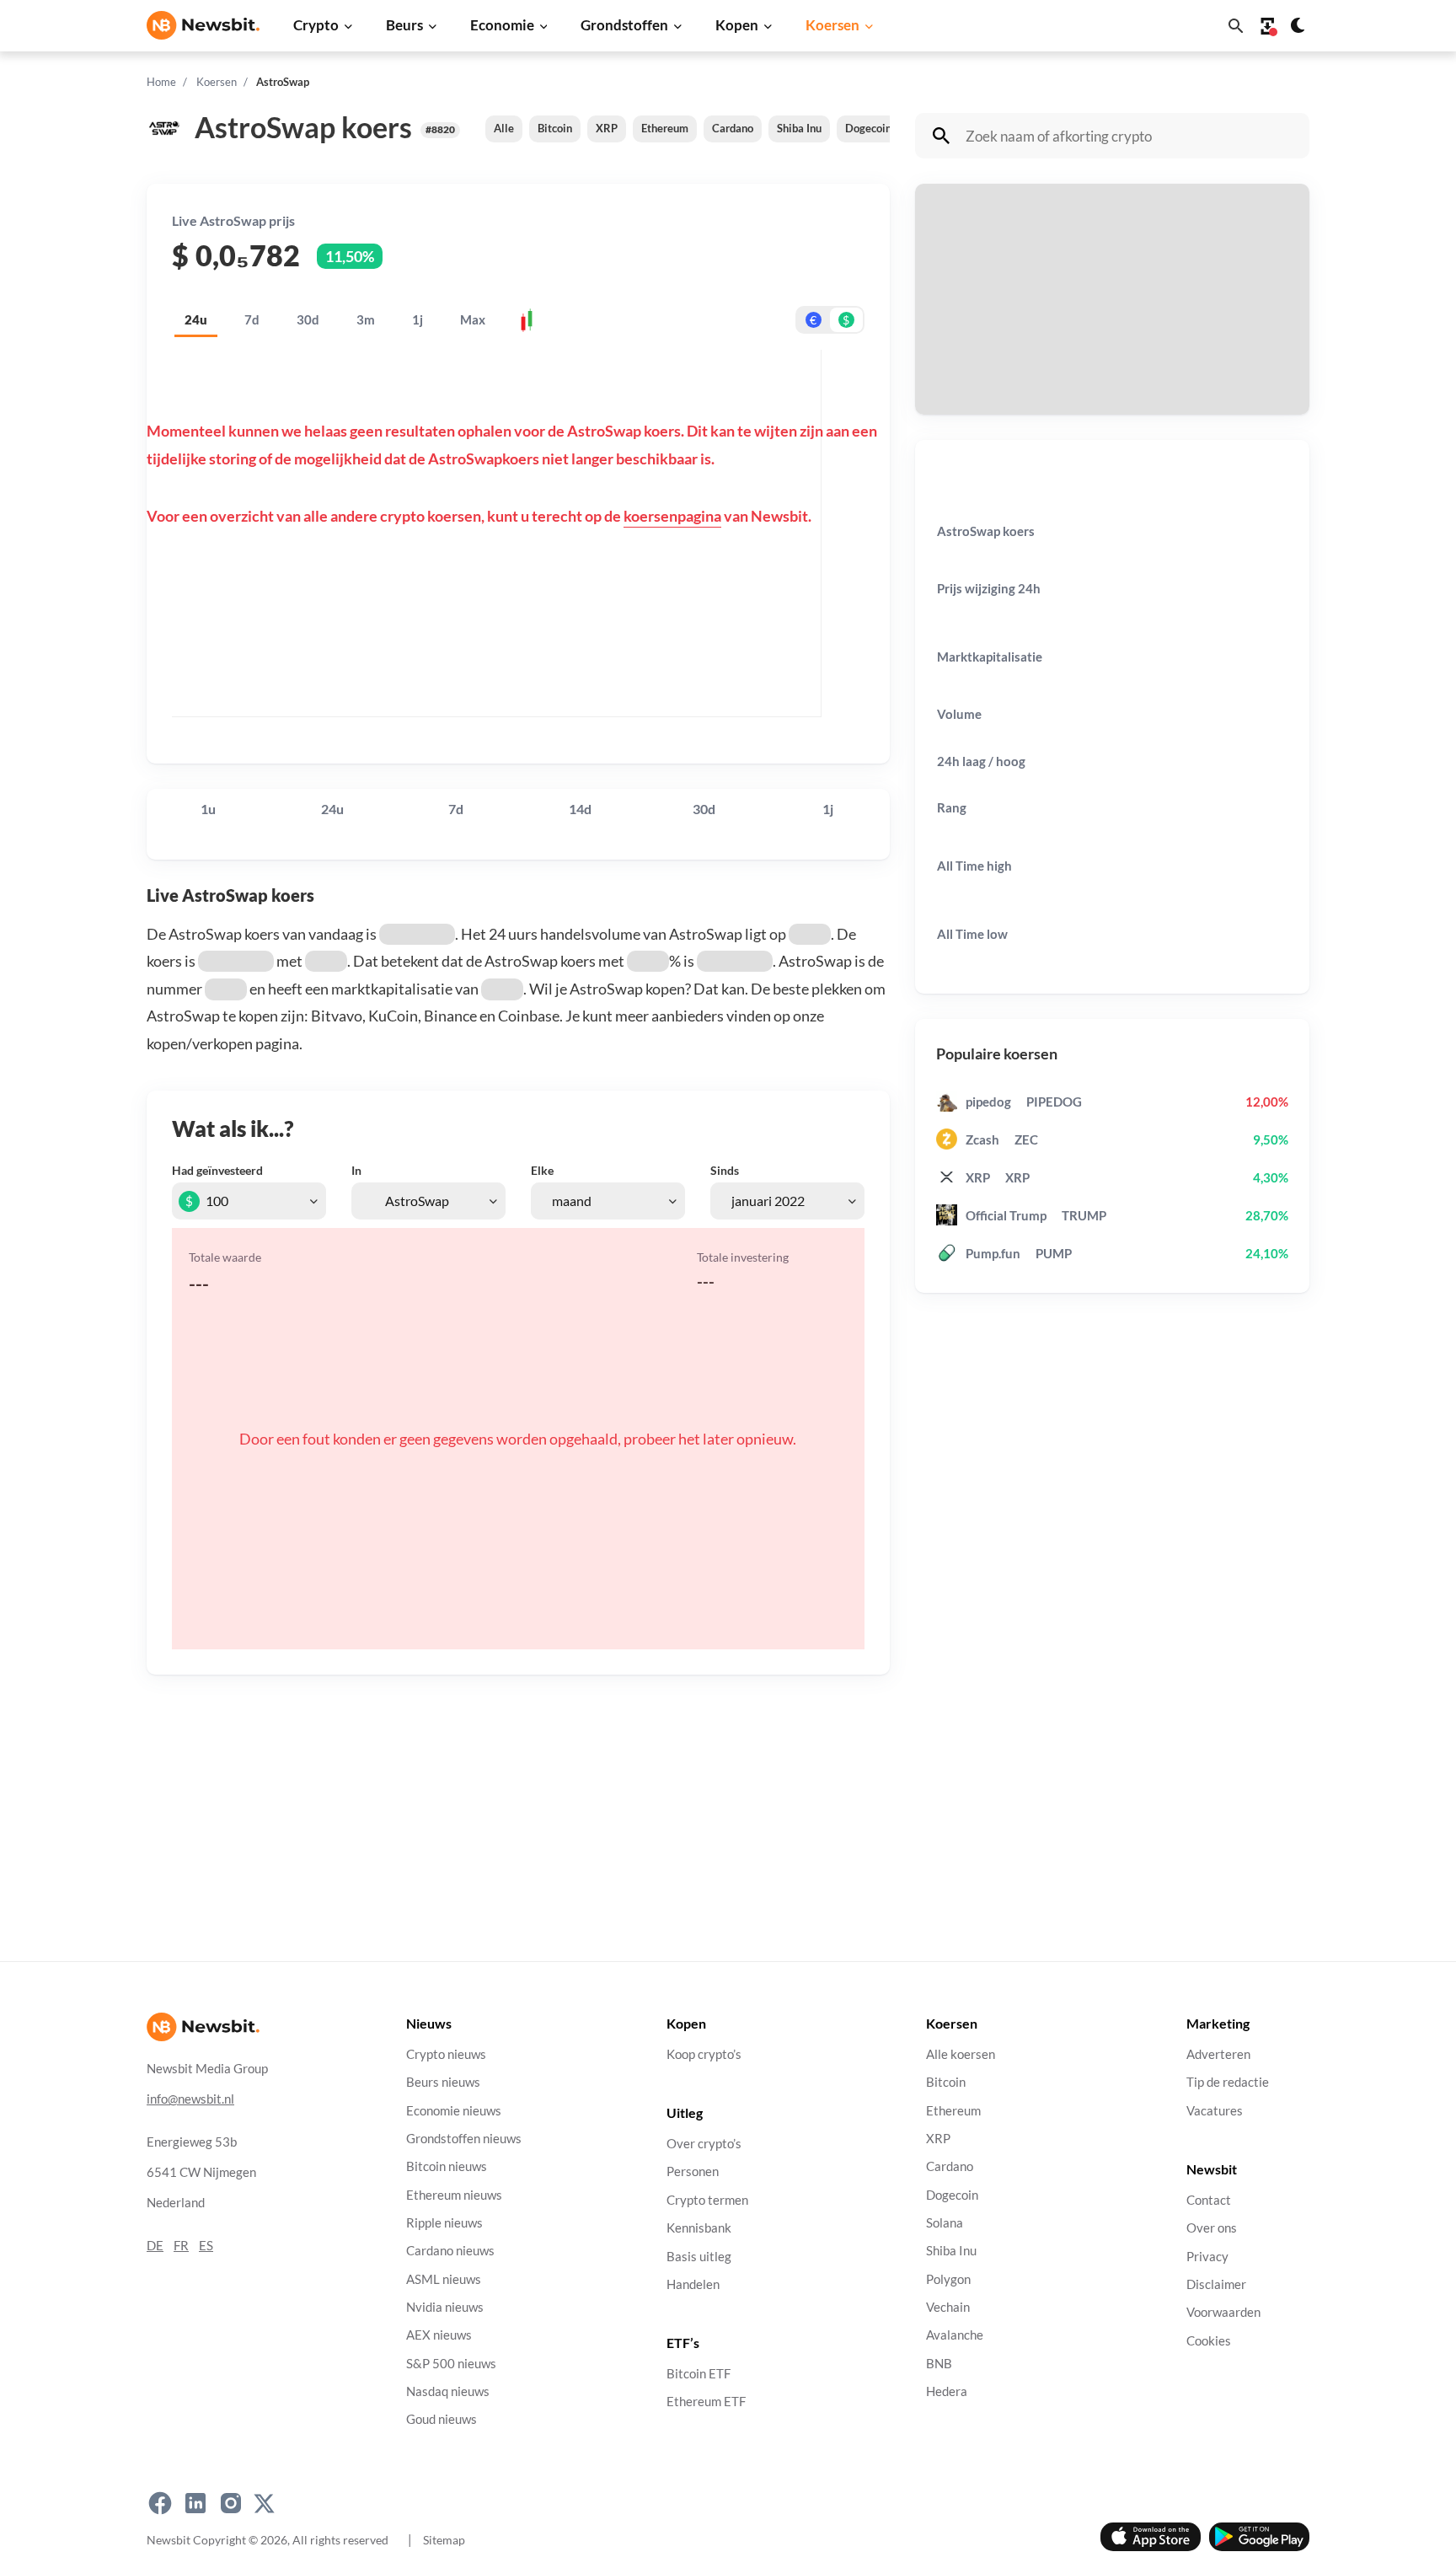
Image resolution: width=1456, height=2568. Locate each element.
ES (206, 2246)
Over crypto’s (704, 2144)
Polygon (948, 2279)
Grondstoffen (624, 25)
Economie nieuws (454, 2111)
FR (181, 2246)
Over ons (1212, 2229)
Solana (945, 2223)
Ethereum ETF (706, 2402)
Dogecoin (868, 128)
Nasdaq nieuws (448, 2391)
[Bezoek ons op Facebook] (160, 2504)
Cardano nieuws (450, 2252)
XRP (607, 128)
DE (155, 2246)
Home (161, 82)
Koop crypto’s (704, 2054)
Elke (542, 1170)
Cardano (733, 128)
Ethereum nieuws (454, 2195)
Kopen (737, 25)
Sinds (725, 1170)
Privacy (1207, 2257)
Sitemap (444, 2540)
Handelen (693, 2284)
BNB (939, 2364)
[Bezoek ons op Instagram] (231, 2504)
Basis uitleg (699, 2257)
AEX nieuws (439, 2336)
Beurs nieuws (443, 2083)
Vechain (948, 2307)
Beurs (404, 25)
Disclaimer (1216, 2284)
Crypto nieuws (446, 2054)
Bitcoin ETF (699, 2375)
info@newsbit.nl (190, 2099)
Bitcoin (555, 128)
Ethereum (665, 128)
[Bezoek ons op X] (264, 2504)
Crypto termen (707, 2200)
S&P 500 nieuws (451, 2364)
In (356, 1170)
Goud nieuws (442, 2420)
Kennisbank (699, 2229)
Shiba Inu (799, 128)
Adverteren (1218, 2054)
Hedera (947, 2391)
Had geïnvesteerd (217, 1170)
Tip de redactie (1228, 2083)
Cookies (1209, 2341)
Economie (502, 25)
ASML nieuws (444, 2279)
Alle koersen (961, 2054)
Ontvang (958, 343)
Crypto (316, 25)
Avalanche (955, 2336)
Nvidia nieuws (445, 2307)
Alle (504, 128)
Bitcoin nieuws (447, 2167)
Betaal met (964, 257)
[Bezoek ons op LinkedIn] (195, 2504)
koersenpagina (672, 516)
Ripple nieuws (444, 2223)
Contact (1209, 2200)
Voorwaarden (1223, 2313)
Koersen (832, 25)
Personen (693, 2172)
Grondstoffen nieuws (464, 2139)
